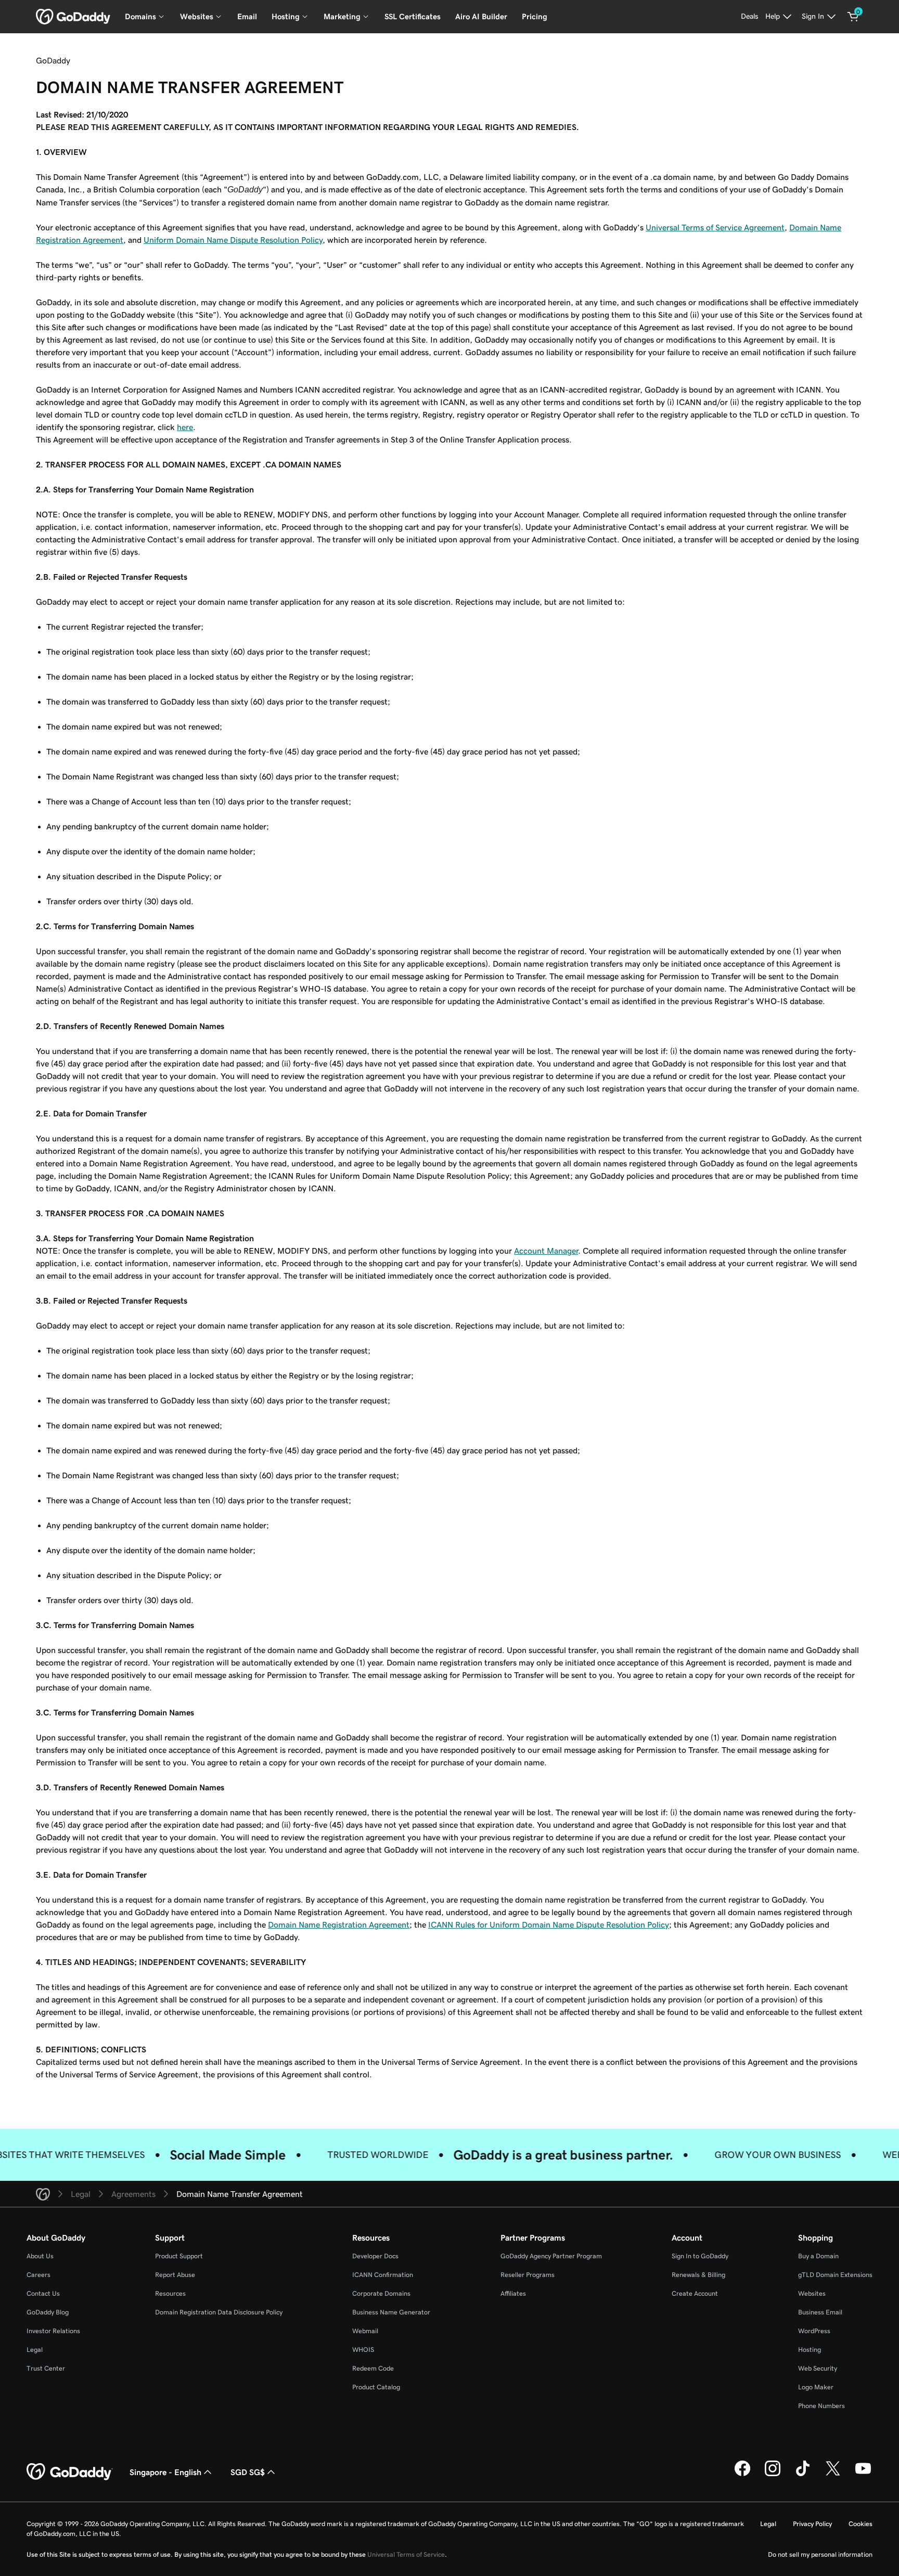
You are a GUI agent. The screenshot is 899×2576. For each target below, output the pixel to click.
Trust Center (46, 2368)
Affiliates (513, 2293)
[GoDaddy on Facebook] (742, 2475)
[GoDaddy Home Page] (70, 2472)
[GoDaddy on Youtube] (863, 2475)
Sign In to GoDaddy (700, 2256)
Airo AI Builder (481, 16)
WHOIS (363, 2350)
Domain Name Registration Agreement (339, 1924)
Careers (38, 2275)
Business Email (820, 2312)
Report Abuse (175, 2275)
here (185, 427)
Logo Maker (816, 2387)
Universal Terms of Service (406, 2554)
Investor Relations (53, 2331)
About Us (40, 2256)
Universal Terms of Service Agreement (715, 227)
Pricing (535, 16)
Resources (170, 2293)
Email (247, 16)
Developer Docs (375, 2256)
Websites (812, 2293)
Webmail (365, 2331)
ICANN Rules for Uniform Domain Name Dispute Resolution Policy (549, 1924)
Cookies (861, 2524)
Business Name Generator (391, 2312)
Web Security (818, 2368)
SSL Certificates (413, 16)
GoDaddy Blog (48, 2312)
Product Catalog (376, 2387)
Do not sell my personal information (820, 2554)
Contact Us (43, 2293)
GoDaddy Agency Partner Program (551, 2256)
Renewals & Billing (698, 2275)
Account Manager (546, 1251)
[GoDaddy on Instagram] (773, 2475)
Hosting (810, 2350)
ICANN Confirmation (383, 2275)
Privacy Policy (812, 2524)
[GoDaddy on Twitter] (833, 2475)
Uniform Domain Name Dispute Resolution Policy (233, 240)
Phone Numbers (821, 2406)
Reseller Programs (528, 2275)
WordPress (814, 2331)
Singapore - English (165, 2472)
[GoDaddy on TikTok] (803, 2475)
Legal (35, 2350)
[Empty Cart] (853, 17)
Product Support (179, 2256)
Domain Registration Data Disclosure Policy (219, 2312)
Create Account (695, 2293)
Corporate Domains (381, 2293)
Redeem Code (373, 2368)
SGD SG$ (248, 2472)
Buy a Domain (818, 2256)
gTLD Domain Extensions (835, 2275)
